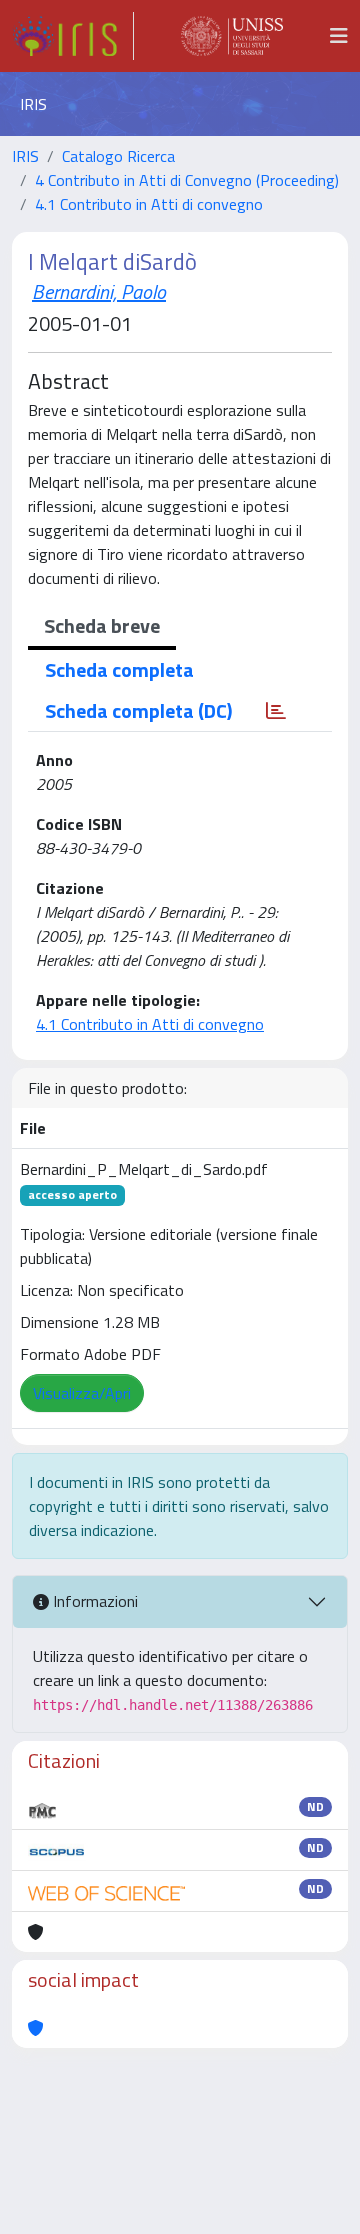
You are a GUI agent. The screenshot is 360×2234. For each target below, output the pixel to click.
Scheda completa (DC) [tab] (138, 710)
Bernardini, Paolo (99, 291)
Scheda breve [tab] (102, 625)
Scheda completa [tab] (119, 669)
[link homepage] (73, 36)
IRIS (25, 156)
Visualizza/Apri (82, 1393)
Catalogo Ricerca (118, 156)
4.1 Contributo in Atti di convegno (149, 204)
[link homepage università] (232, 36)
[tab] (276, 711)
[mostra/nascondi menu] (339, 36)
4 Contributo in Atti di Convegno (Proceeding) (187, 180)
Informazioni (93, 1601)
